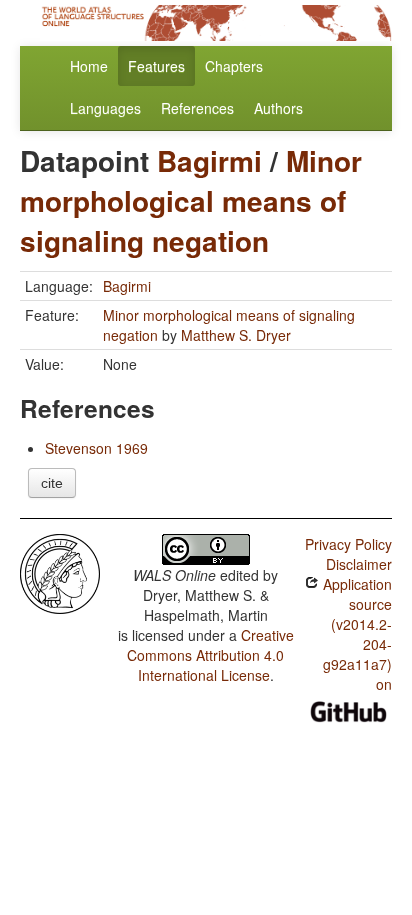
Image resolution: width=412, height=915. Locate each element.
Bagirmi (209, 160)
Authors (278, 108)
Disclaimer (359, 564)
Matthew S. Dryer (236, 335)
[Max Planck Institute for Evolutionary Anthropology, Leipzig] (60, 572)
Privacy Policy (348, 544)
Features (156, 66)
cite (52, 483)
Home (89, 66)
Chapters (234, 66)
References (197, 108)
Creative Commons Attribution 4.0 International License (210, 655)
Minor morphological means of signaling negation (191, 200)
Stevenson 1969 (96, 448)
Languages (105, 108)
